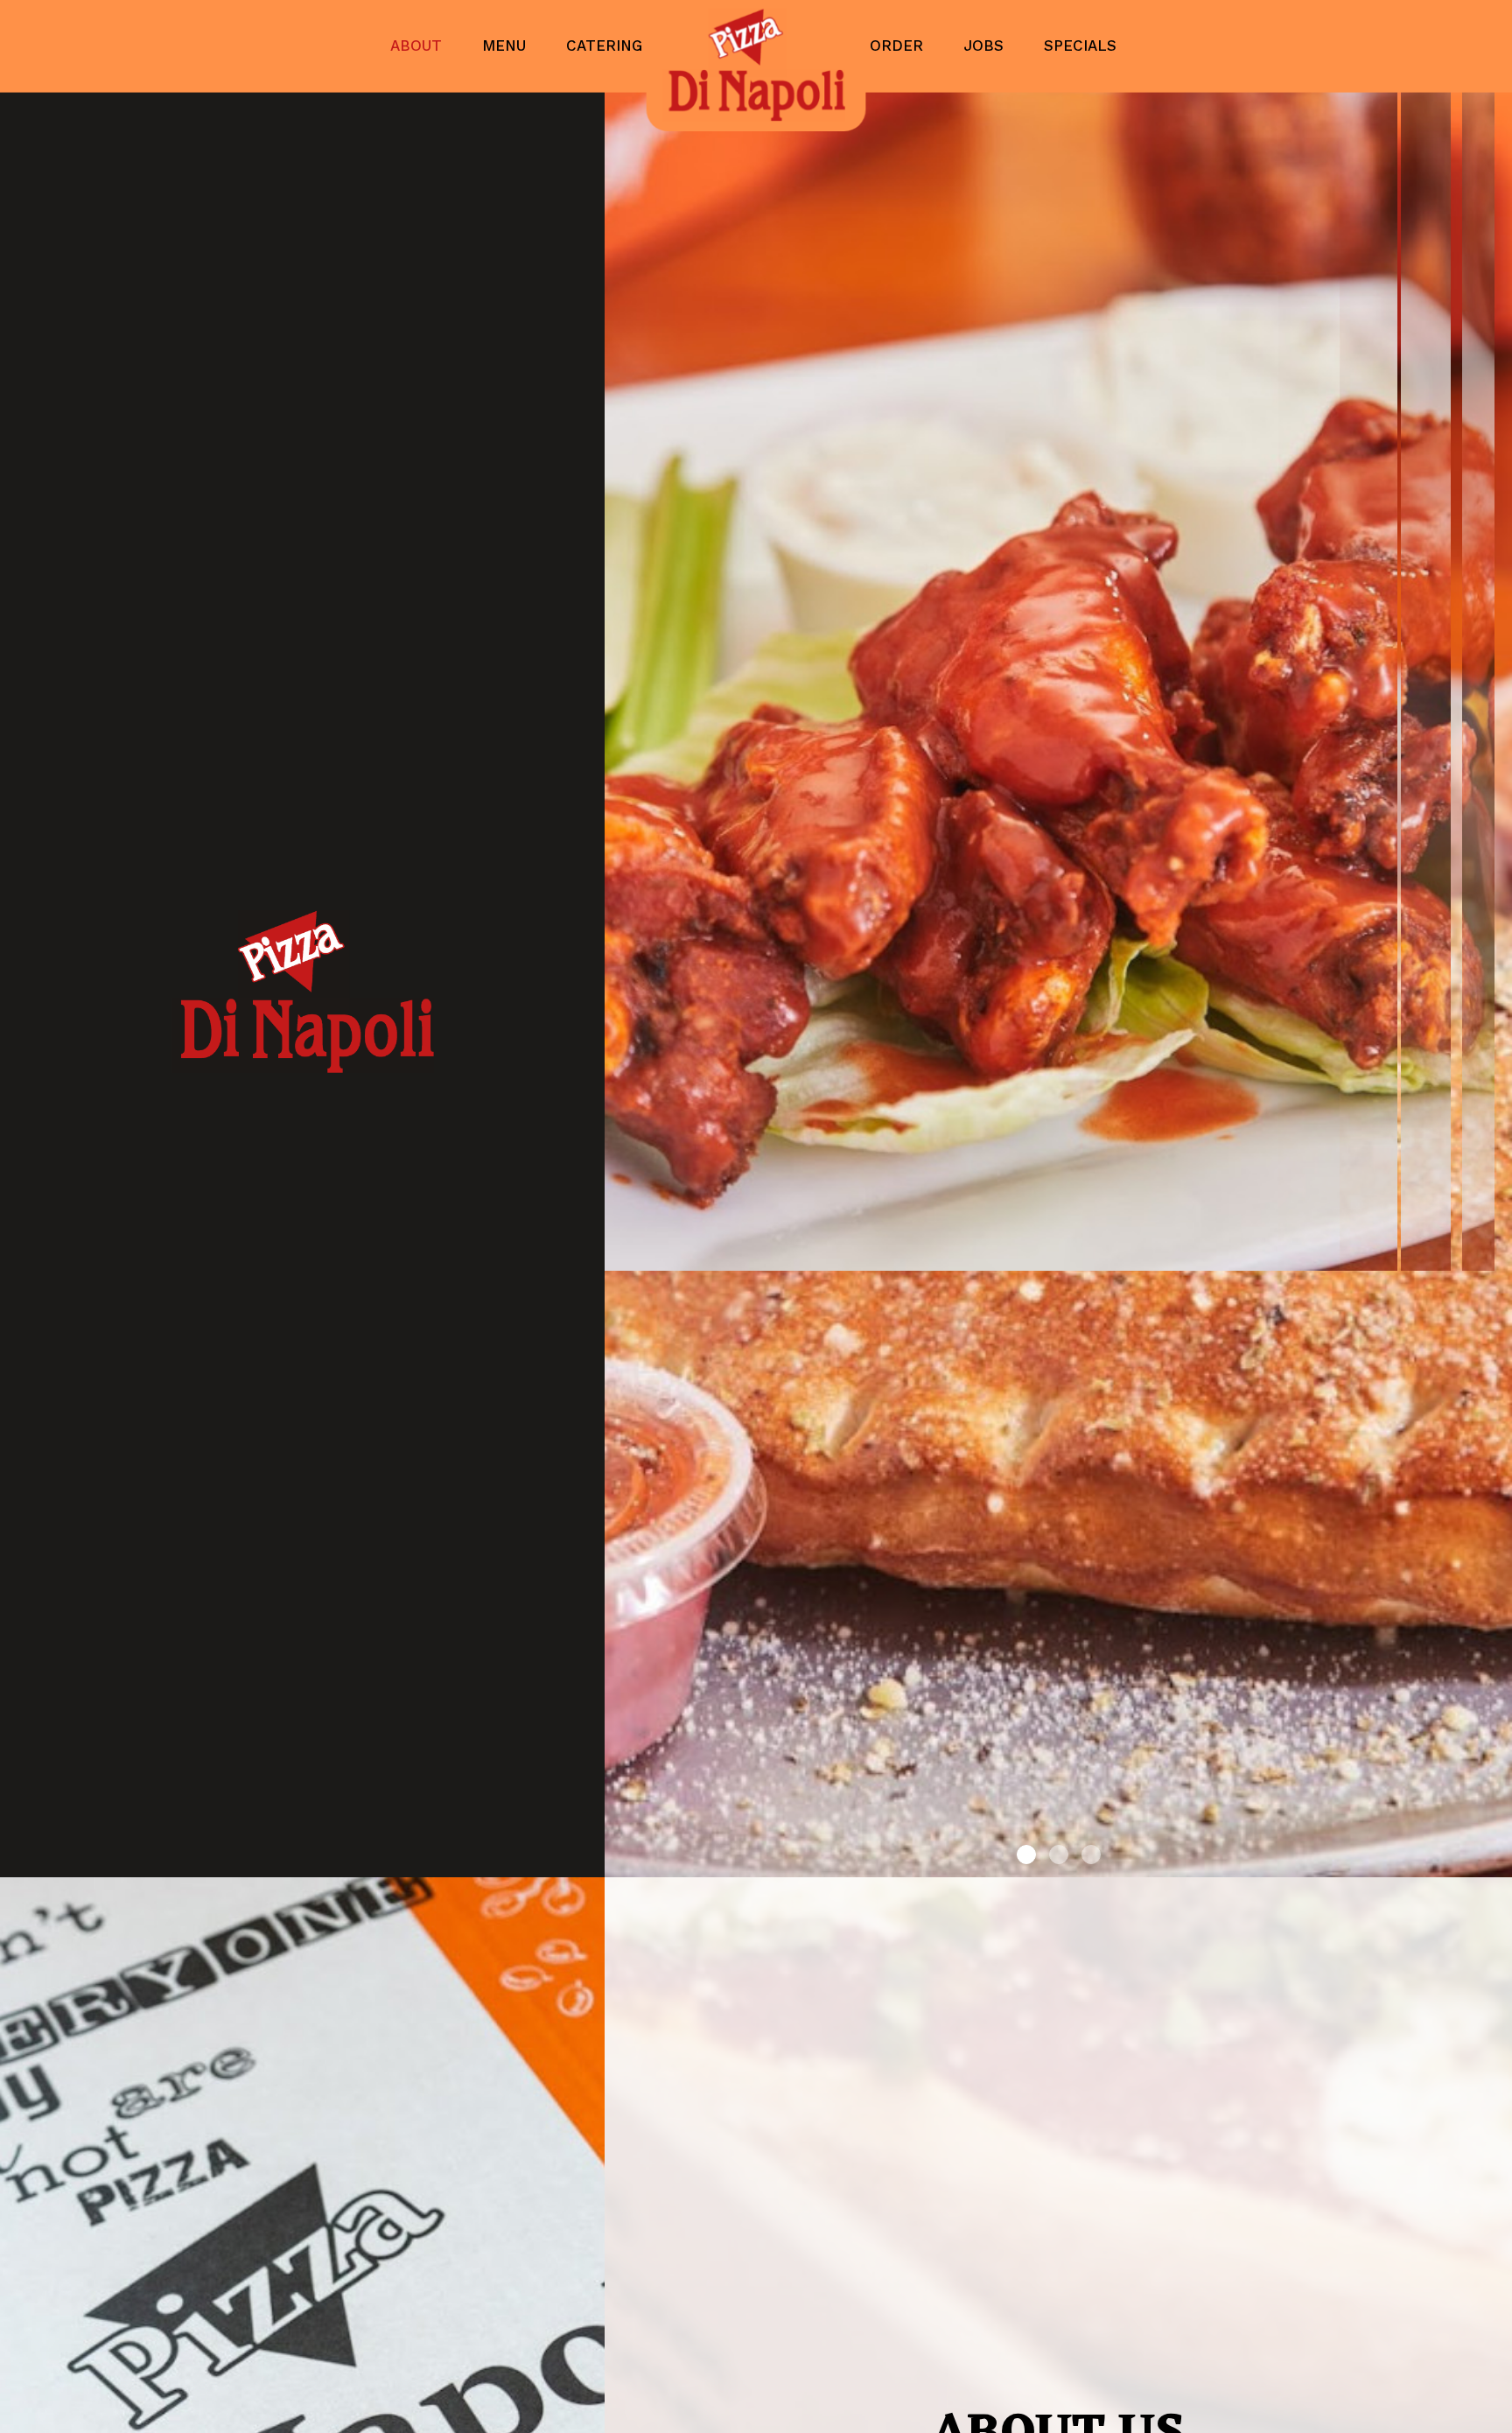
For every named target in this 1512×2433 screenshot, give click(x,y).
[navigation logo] (756, 66)
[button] (1499, 1864)
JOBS (986, 46)
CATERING (604, 46)
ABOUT (419, 46)
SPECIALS (1080, 46)
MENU (507, 46)
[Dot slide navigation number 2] (1059, 1855)
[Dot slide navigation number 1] (1026, 1855)
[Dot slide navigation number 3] (1091, 1855)
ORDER (899, 46)
